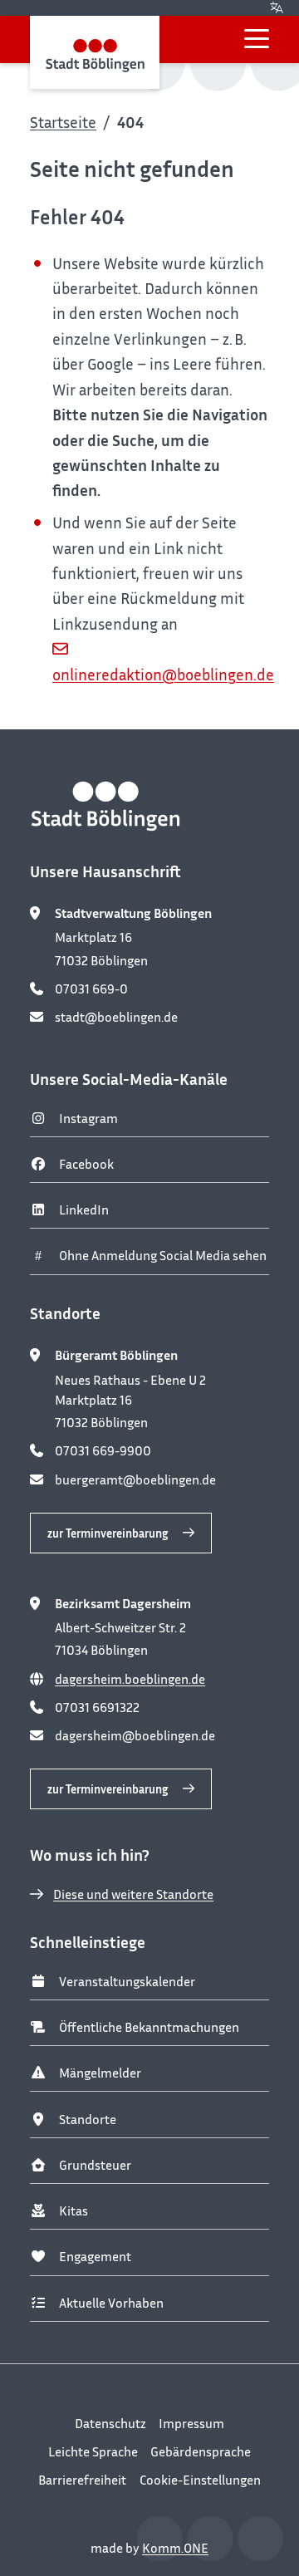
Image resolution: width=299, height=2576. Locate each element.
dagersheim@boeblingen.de (135, 1735)
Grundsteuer (95, 2165)
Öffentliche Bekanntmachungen (149, 2027)
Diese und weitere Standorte (133, 1894)
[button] (257, 39)
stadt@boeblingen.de (116, 1017)
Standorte (88, 2119)
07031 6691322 (97, 1707)
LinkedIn (84, 1209)
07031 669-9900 (103, 1450)
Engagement (95, 2256)
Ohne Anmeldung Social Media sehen (163, 1255)
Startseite (63, 122)
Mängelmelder (100, 2073)
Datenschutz (110, 2423)
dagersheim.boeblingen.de (130, 1679)
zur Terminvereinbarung (108, 1533)
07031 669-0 (91, 989)
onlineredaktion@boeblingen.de (163, 674)
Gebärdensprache (201, 2451)
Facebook (86, 1164)
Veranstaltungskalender (127, 1981)
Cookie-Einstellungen (200, 2480)
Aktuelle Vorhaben (111, 2303)
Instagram (88, 1118)
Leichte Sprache (93, 2451)
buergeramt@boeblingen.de (135, 1479)
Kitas (74, 2210)
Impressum (191, 2423)
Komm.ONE (175, 2548)
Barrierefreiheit (82, 2480)
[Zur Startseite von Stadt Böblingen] (95, 52)
